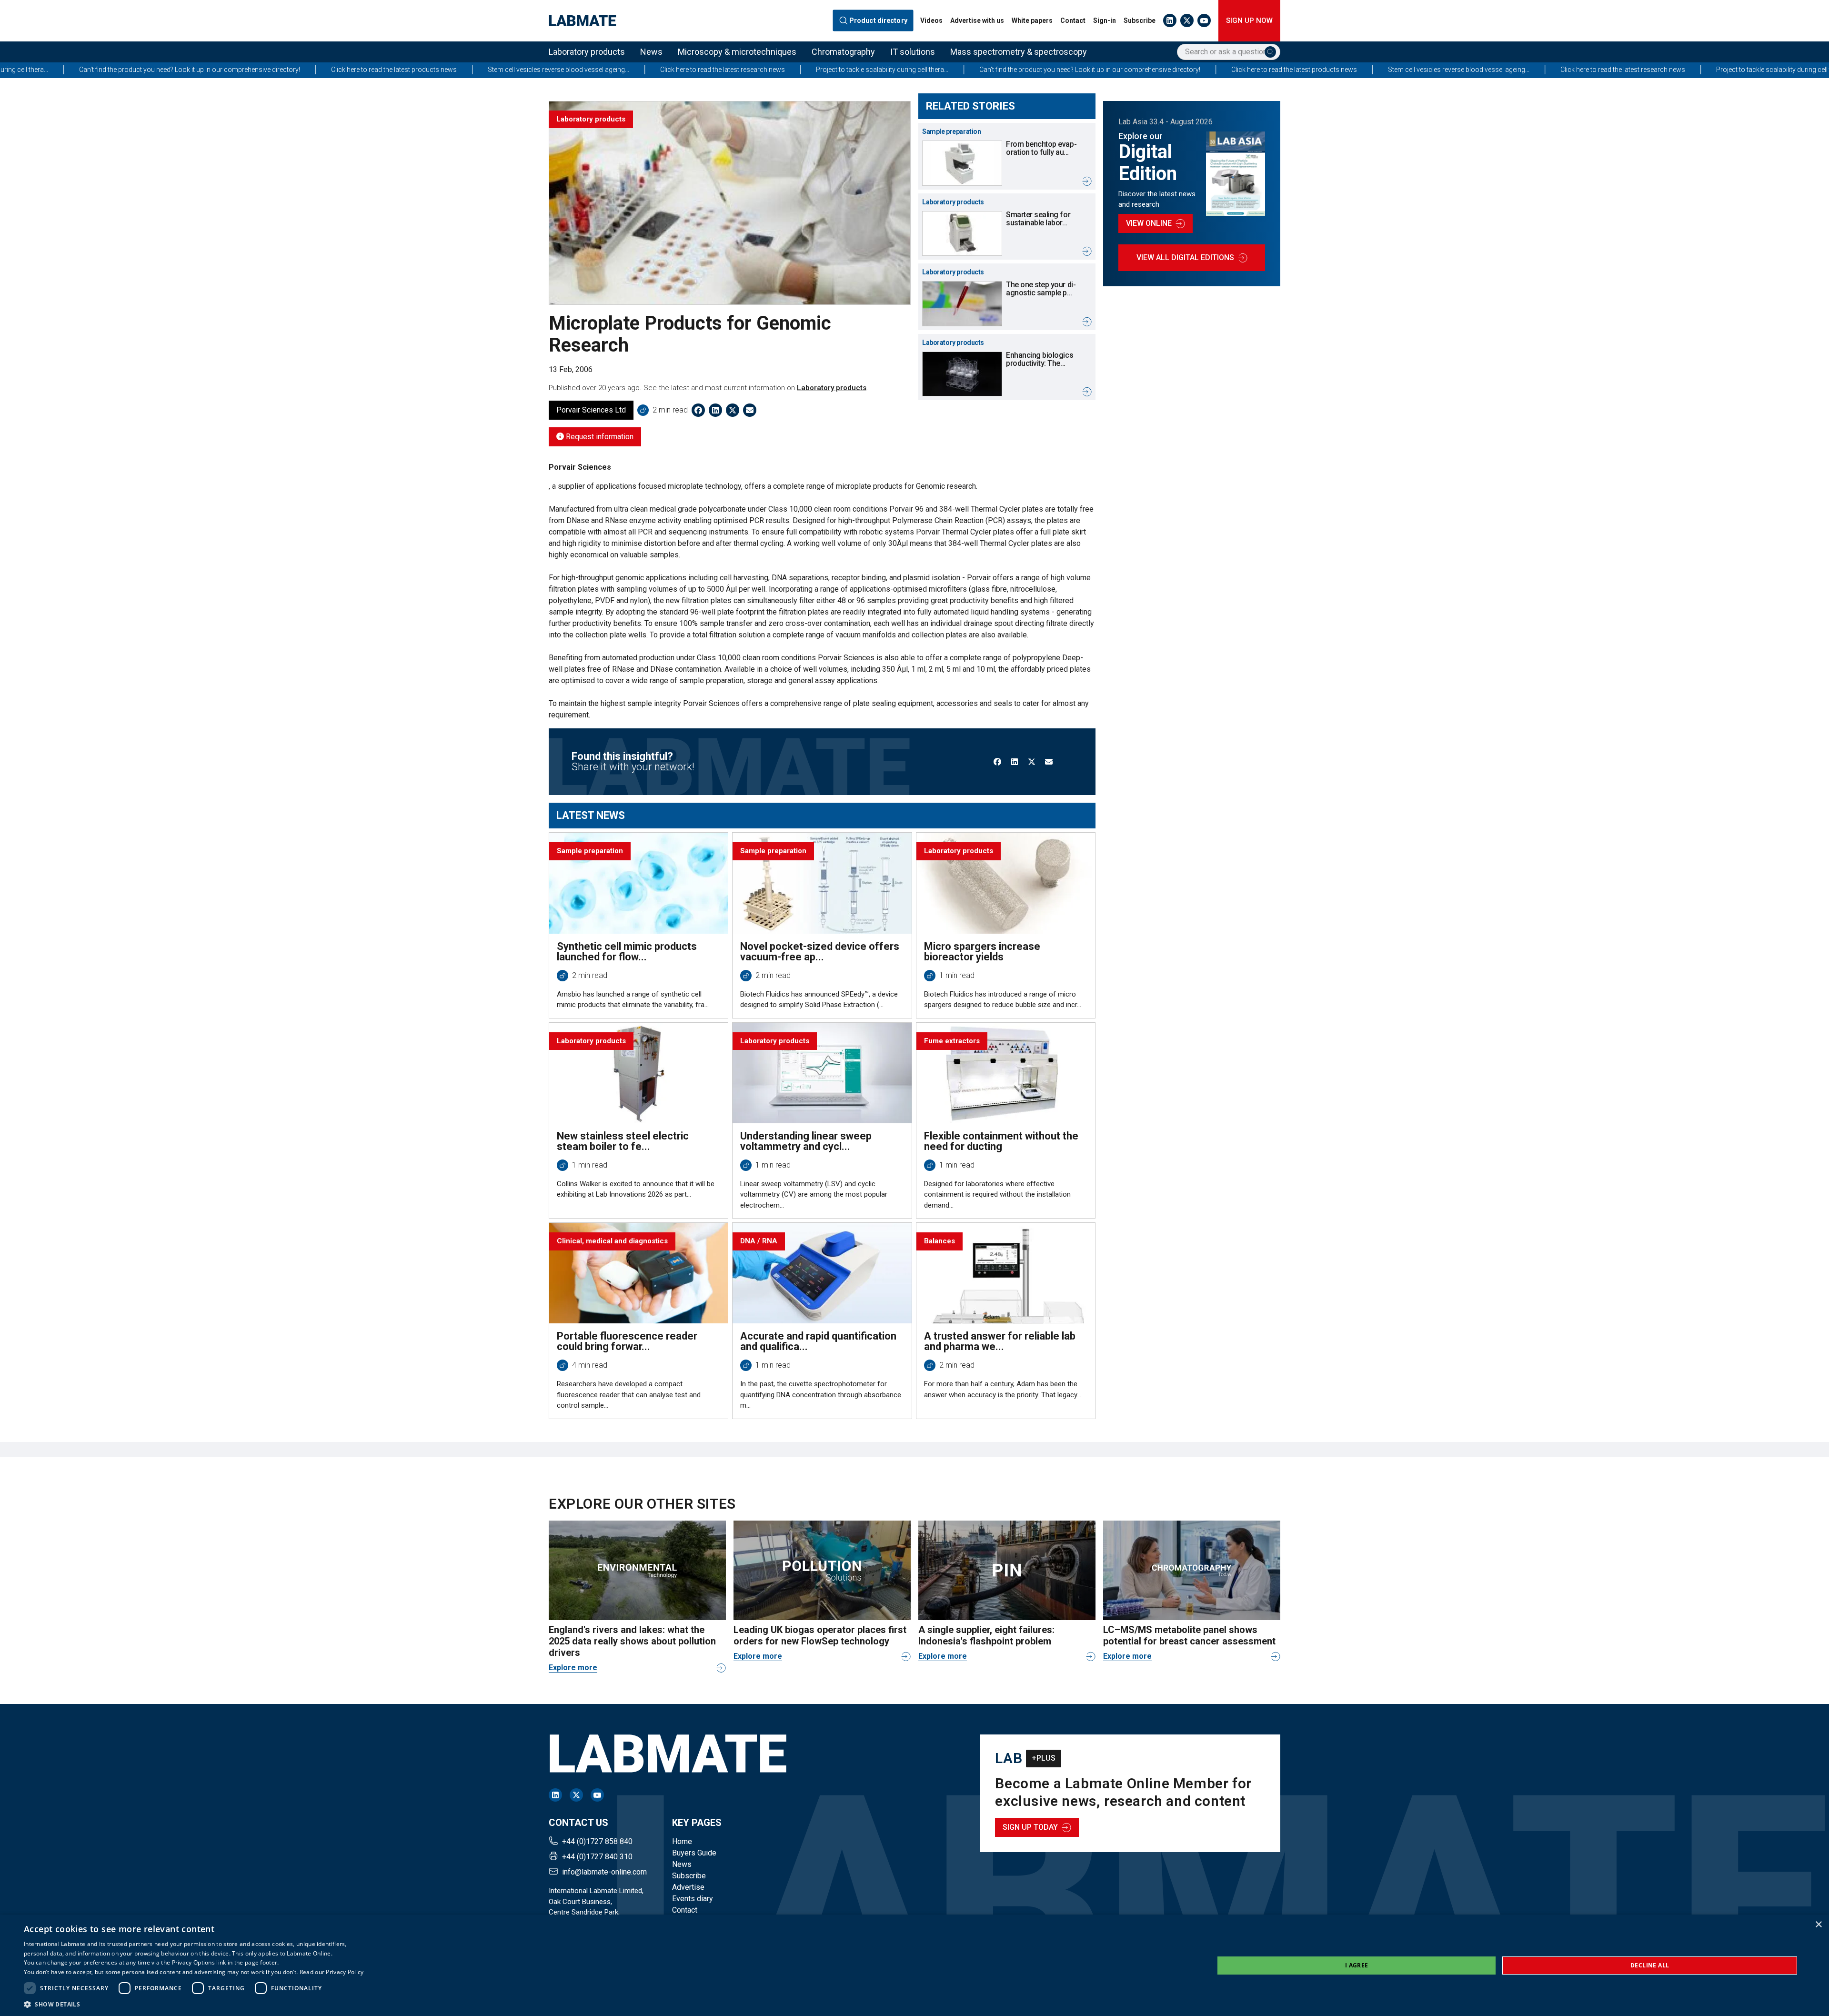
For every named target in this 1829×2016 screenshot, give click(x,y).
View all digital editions (1185, 257)
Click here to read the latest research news (451, 70)
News (651, 52)
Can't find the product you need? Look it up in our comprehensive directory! (818, 70)
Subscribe (1140, 20)
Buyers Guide (694, 1853)
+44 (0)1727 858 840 (597, 1841)
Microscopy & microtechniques (737, 52)
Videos (931, 20)
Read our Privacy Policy (332, 1972)
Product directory (879, 20)
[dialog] (914, 1965)
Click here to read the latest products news (122, 70)
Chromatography (843, 52)
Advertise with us (977, 20)
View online (1149, 223)
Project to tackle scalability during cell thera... (611, 70)
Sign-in (1105, 20)
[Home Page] (583, 21)
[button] (194, 2004)
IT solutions (913, 52)
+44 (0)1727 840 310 (597, 1857)
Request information (599, 437)
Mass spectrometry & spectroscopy (1019, 52)
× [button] (1818, 1925)
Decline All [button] (1650, 1965)
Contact (1073, 20)
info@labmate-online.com (604, 1872)
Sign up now (1249, 20)
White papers (1032, 20)
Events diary (693, 1899)
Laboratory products (587, 52)
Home (682, 1841)
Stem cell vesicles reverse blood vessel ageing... (287, 70)
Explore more (573, 1668)
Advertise (688, 1887)
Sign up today (1030, 1827)
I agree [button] (1357, 1965)
